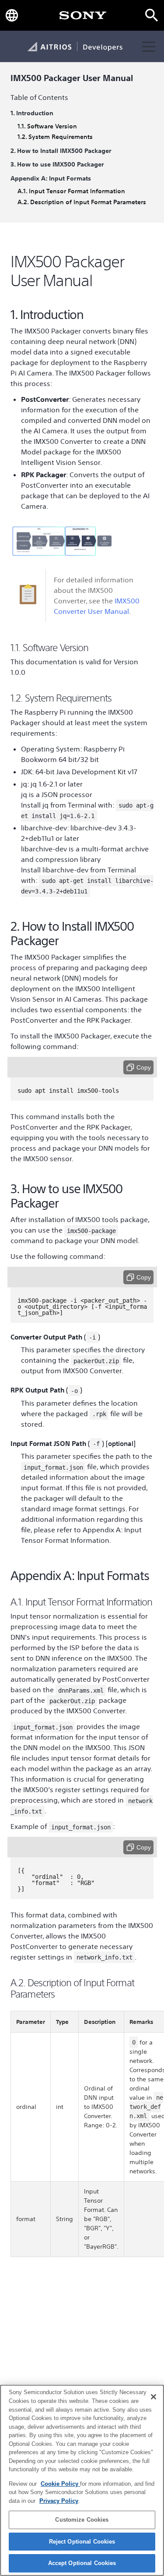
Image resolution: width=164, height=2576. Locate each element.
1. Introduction (32, 113)
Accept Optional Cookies (82, 2563)
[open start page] (83, 15)
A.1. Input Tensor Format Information (71, 191)
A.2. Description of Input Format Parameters (82, 202)
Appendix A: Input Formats (51, 179)
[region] (82, 2480)
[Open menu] (149, 46)
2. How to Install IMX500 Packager (61, 151)
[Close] (154, 2397)
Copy (144, 1067)
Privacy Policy (59, 2501)
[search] (152, 15)
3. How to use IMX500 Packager (57, 165)
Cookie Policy (60, 2484)
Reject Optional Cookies (82, 2542)
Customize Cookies (82, 2520)
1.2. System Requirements (55, 137)
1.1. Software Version (47, 126)
